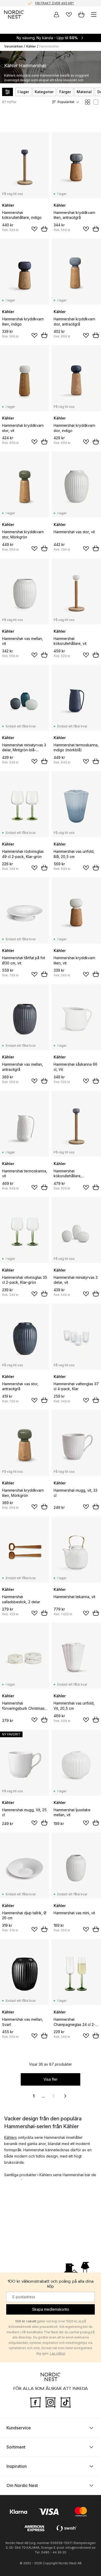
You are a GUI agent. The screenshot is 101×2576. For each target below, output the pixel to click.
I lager (23, 92)
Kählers (10, 2137)
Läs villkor (58, 2353)
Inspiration (17, 2466)
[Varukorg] (81, 15)
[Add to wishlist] (34, 229)
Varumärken (13, 46)
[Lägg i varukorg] (44, 229)
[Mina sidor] (56, 15)
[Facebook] (35, 2402)
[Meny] (94, 15)
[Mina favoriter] (69, 15)
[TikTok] (66, 2402)
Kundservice (19, 2428)
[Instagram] (51, 2402)
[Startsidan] (14, 15)
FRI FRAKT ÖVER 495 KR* (55, 3)
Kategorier (44, 92)
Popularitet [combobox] (66, 102)
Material (84, 92)
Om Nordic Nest (22, 2485)
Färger (65, 92)
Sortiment (16, 2447)
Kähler (31, 46)
